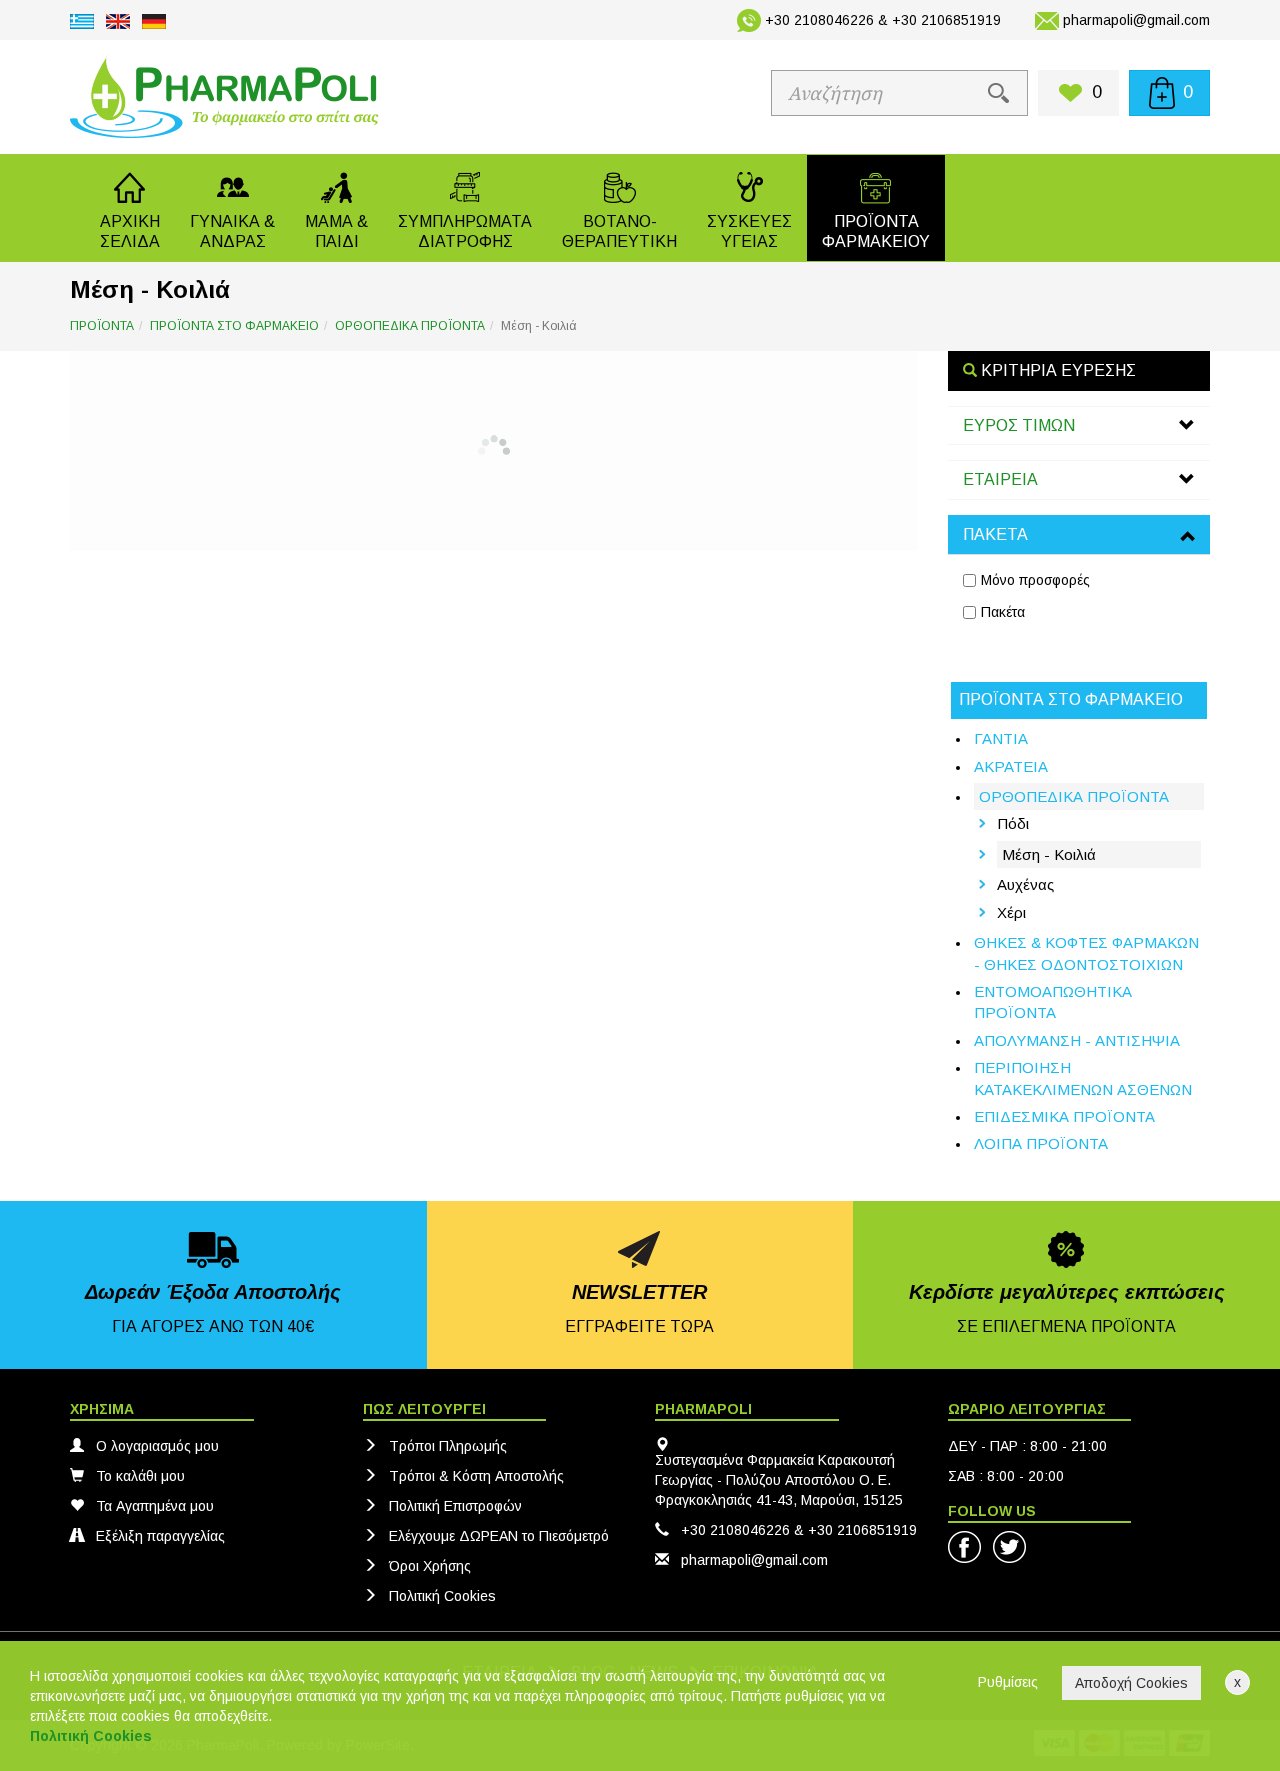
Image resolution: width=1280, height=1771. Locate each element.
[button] (232, 208)
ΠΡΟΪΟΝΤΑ (102, 326)
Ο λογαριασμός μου (157, 1446)
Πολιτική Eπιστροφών (455, 1506)
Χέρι (1011, 912)
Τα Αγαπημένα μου (155, 1506)
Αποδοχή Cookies (1131, 1683)
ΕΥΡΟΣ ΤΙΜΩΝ (1019, 425)
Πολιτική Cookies (442, 1596)
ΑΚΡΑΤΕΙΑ (1011, 766)
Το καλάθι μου (140, 1476)
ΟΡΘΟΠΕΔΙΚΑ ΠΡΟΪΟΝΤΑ (410, 326)
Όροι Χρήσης (430, 1566)
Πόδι (1013, 823)
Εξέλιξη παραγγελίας (160, 1536)
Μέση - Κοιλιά (1049, 854)
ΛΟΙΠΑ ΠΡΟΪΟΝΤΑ (1041, 1143)
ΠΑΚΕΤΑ (995, 534)
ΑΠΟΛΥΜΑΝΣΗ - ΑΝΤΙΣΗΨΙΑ (1077, 1040)
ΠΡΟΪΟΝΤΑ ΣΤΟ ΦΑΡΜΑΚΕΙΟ (234, 326)
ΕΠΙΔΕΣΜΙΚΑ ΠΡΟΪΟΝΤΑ (1064, 1116)
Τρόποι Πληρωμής (448, 1446)
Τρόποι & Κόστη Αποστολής (476, 1476)
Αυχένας (1025, 884)
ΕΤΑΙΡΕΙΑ (1000, 479)
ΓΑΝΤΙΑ (1001, 738)
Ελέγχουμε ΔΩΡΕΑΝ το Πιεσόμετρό (499, 1536)
